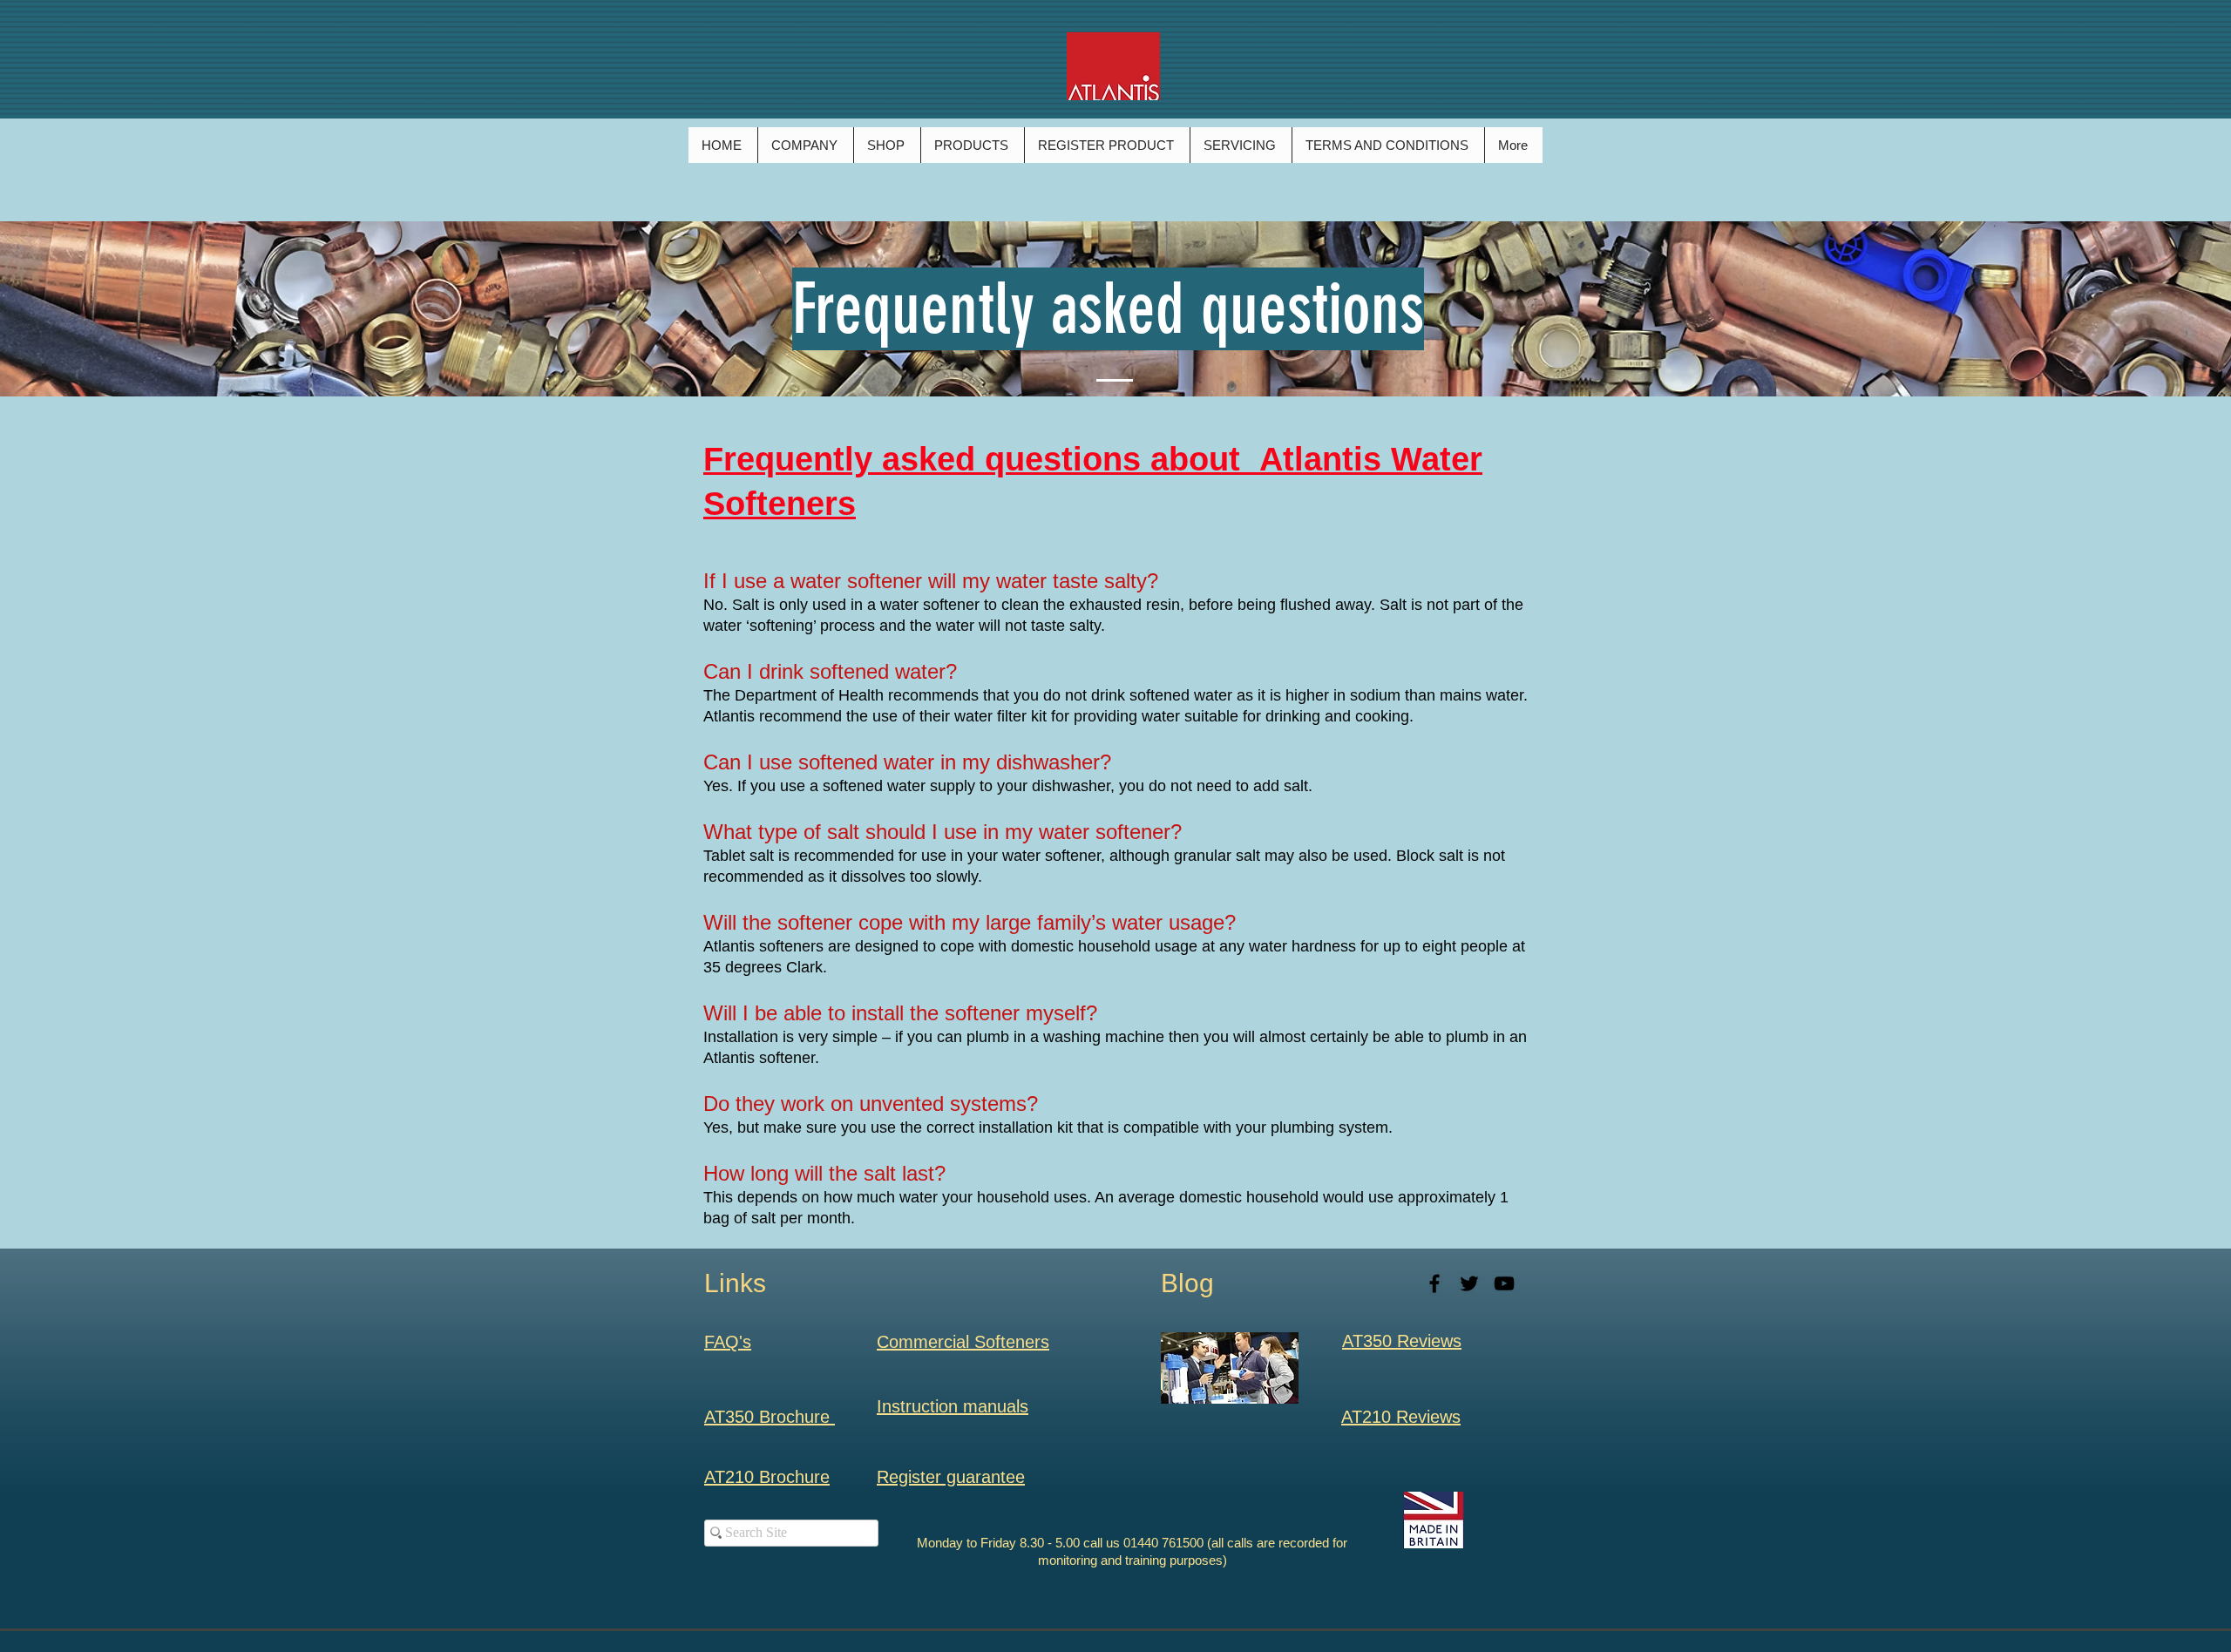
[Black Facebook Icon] (1434, 1283)
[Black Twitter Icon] (1469, 1283)
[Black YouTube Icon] (1504, 1283)
